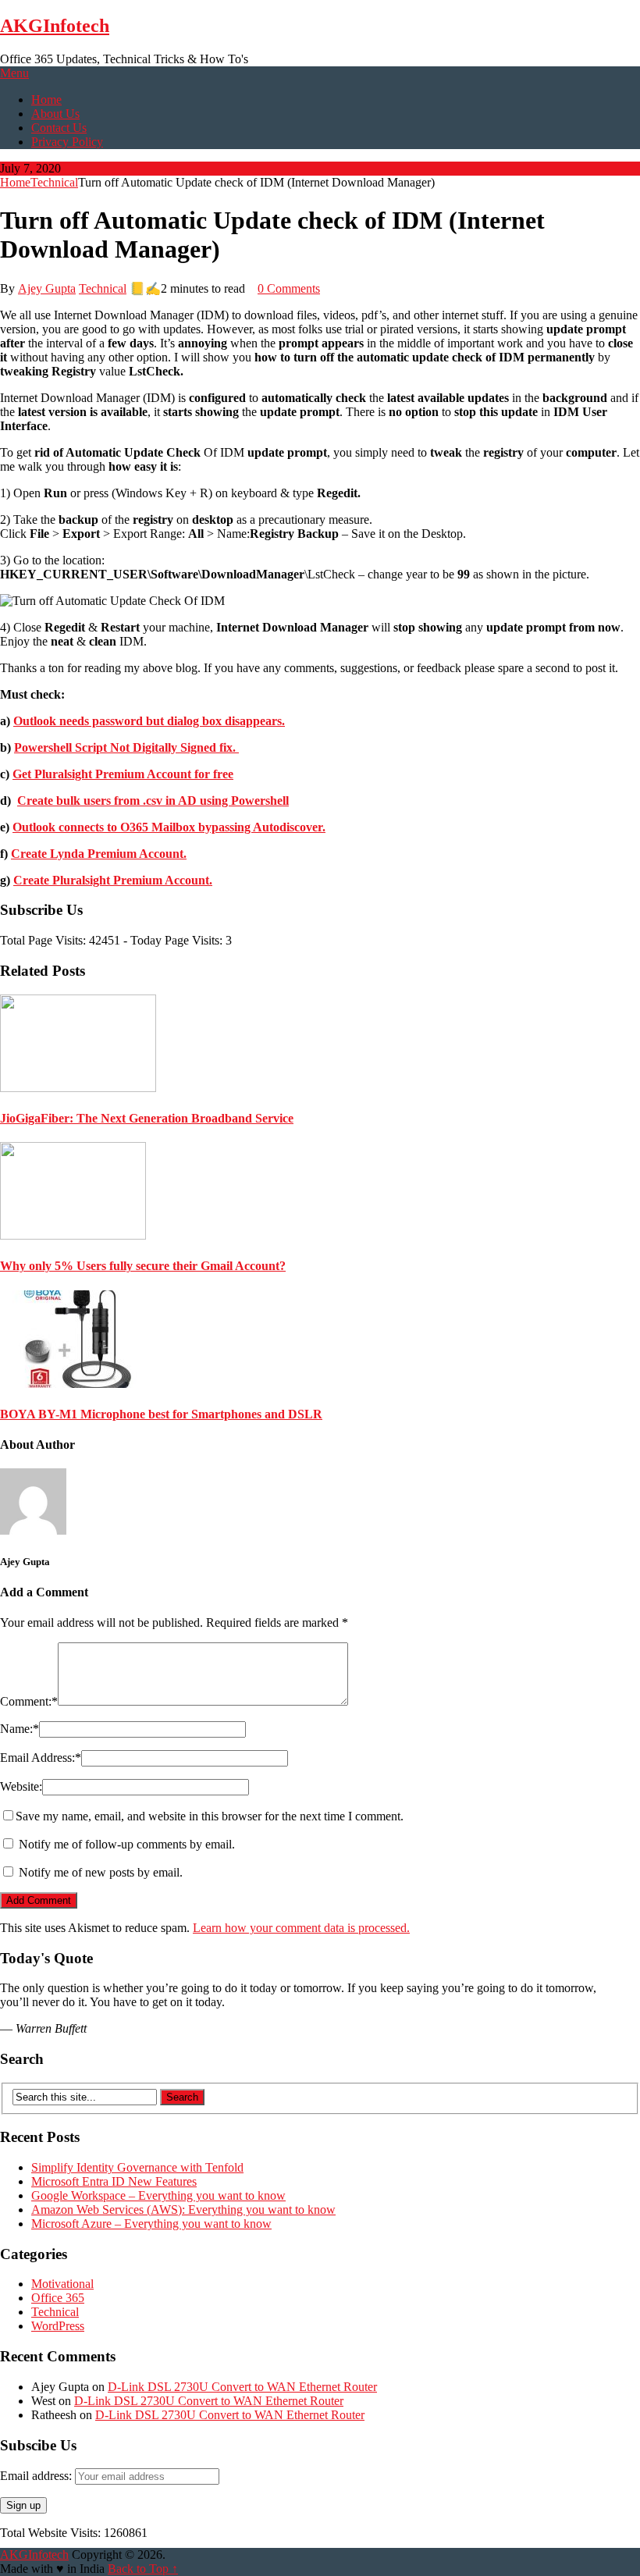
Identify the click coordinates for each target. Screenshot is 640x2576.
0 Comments (289, 288)
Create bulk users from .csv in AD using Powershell (153, 801)
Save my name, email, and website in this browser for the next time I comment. (210, 1816)
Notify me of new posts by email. (101, 1872)
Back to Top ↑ (143, 2569)
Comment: (29, 1701)
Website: (21, 1786)
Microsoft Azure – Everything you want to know (151, 2224)
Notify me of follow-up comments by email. (127, 1844)
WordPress (58, 2326)
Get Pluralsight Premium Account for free (123, 774)
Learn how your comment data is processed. (301, 1928)
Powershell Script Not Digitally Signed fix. (126, 747)
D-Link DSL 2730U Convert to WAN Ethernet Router (242, 2387)
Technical (54, 182)
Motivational (62, 2284)
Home (46, 100)
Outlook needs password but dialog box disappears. (149, 721)
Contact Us (59, 128)
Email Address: (41, 1758)
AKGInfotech (55, 26)
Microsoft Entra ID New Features (114, 2181)
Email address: (37, 2476)
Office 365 (58, 2298)
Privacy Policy (67, 142)
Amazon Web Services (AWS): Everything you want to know (183, 2210)
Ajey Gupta (47, 288)
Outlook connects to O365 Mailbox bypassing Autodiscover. (169, 827)
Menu (14, 73)
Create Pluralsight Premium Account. (113, 880)
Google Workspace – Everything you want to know (158, 2195)
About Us (55, 114)
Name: (20, 1729)
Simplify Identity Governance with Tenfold (137, 2167)
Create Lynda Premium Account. (99, 854)
